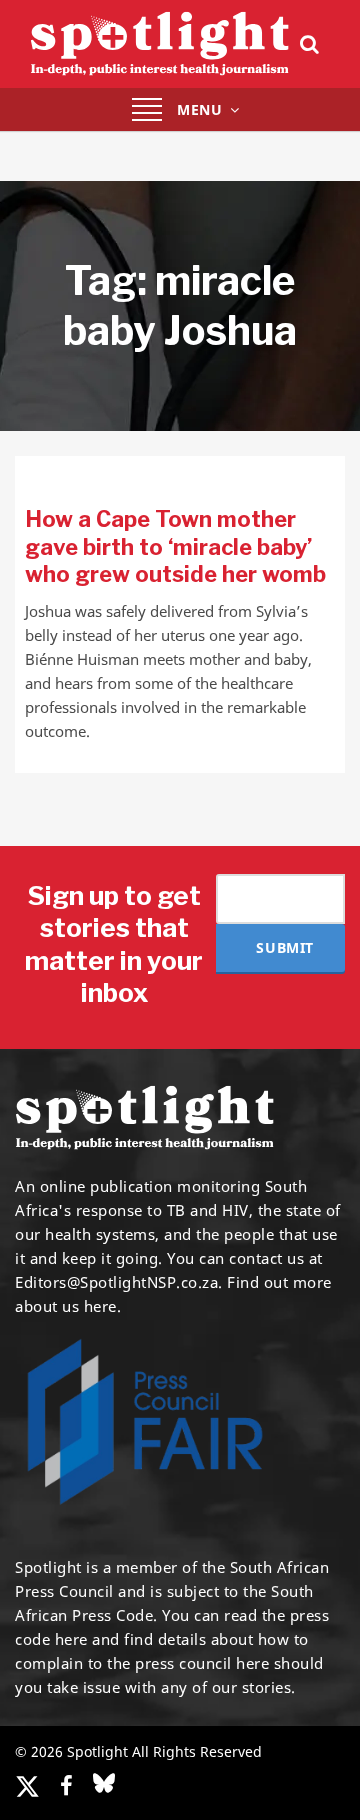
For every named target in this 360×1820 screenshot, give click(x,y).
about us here (66, 1306)
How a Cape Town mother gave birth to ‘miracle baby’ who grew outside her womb (175, 546)
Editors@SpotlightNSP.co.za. (119, 1282)
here (71, 1639)
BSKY (104, 1783)
